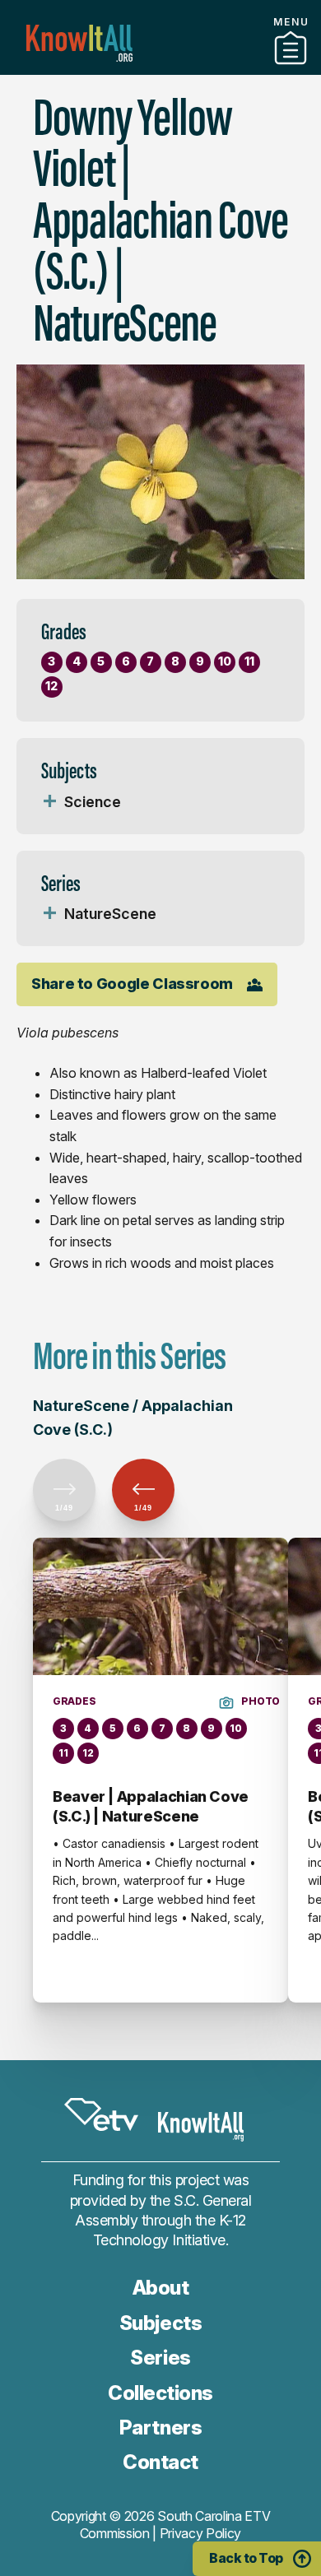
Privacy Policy (201, 2533)
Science (93, 802)
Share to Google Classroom (132, 984)
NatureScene (110, 914)
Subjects (160, 2323)
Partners (160, 68)
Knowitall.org (79, 43)
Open (49, 802)
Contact (160, 2462)
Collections (160, 2393)
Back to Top (246, 2558)
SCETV (101, 2115)
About (161, 2288)
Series (160, 2358)
